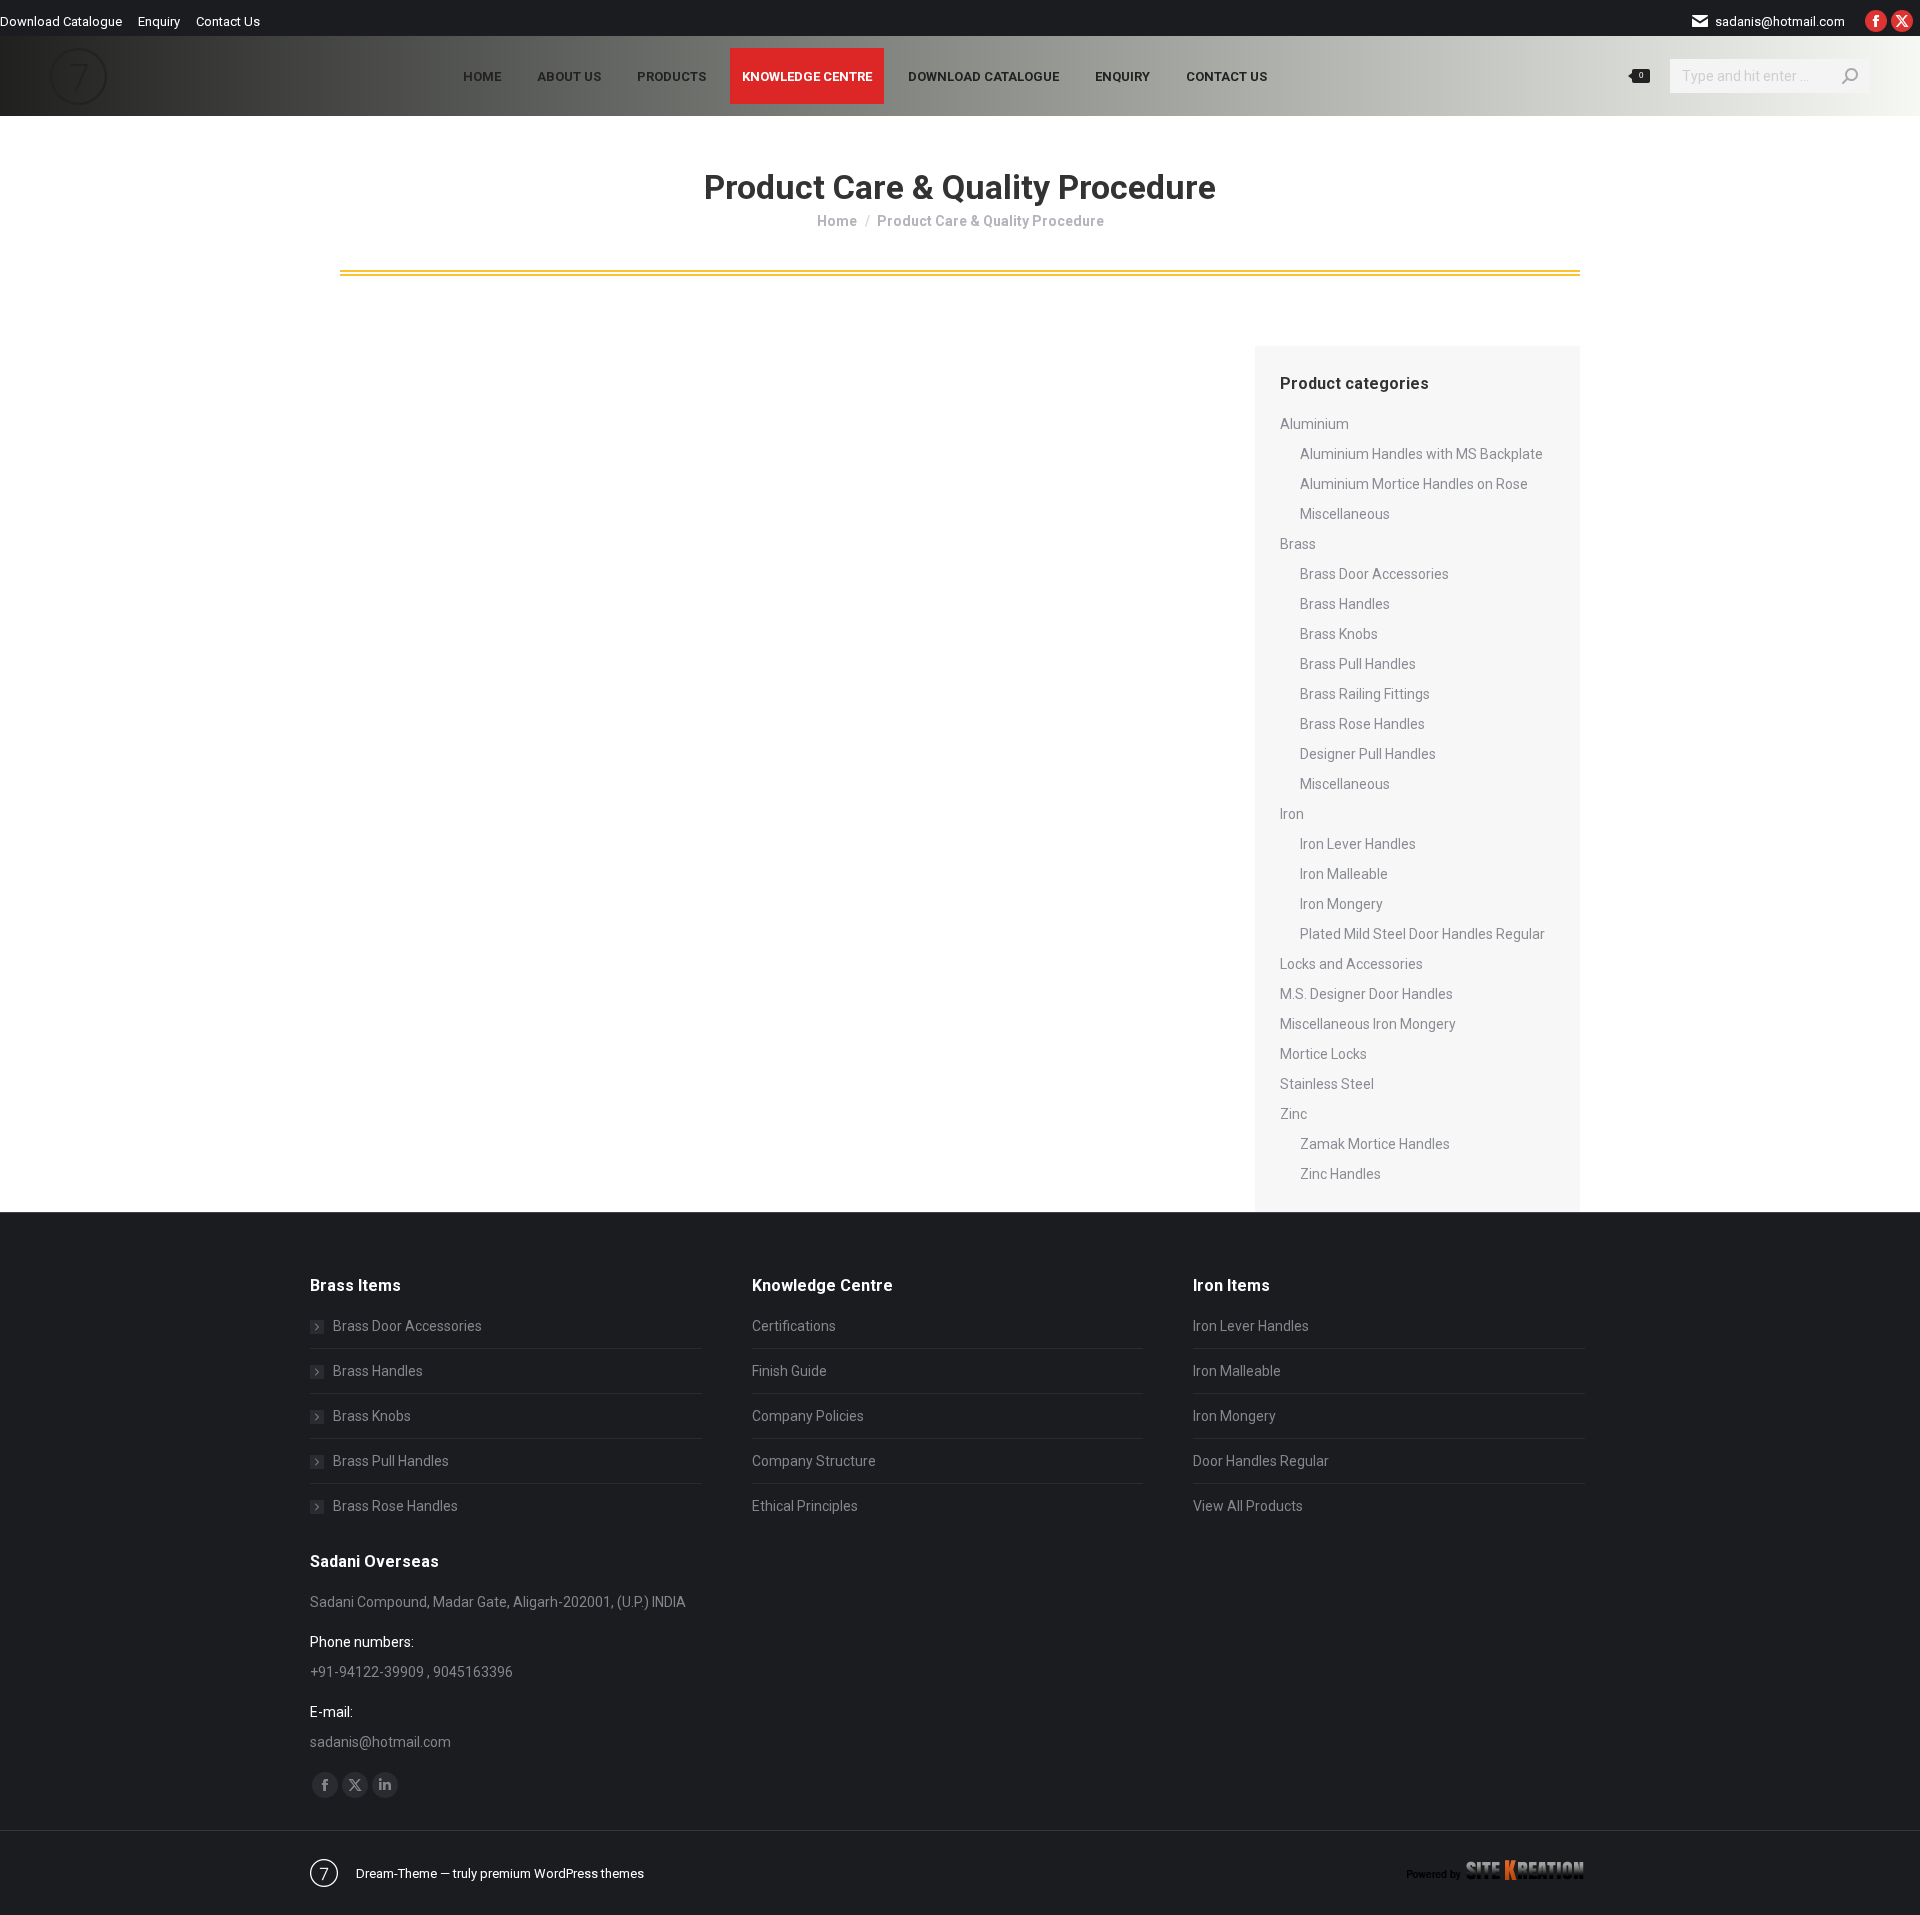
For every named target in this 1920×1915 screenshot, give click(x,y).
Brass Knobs (1339, 634)
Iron (1292, 814)
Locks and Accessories (1351, 964)
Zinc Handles (1340, 1174)
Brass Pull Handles (1358, 664)
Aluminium (1314, 424)
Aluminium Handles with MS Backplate (1421, 454)
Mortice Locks (1323, 1054)
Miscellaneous (1345, 514)
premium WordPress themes (562, 1873)
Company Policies (808, 1416)
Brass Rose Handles (1362, 724)
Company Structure (814, 1461)
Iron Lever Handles (1358, 844)
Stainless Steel (1327, 1084)
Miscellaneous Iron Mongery (1368, 1024)
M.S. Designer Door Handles (1366, 994)
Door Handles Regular (1261, 1461)
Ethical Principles (805, 1506)
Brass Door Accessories (1374, 574)
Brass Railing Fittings (1365, 694)
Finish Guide (789, 1371)
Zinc (1293, 1114)
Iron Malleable (1344, 874)
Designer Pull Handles (1368, 754)
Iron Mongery (1341, 904)
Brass (1298, 544)
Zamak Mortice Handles (1375, 1144)
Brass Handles (1345, 604)
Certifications (794, 1326)
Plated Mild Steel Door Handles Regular (1422, 934)
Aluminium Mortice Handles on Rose (1414, 484)
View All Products (1248, 1506)
